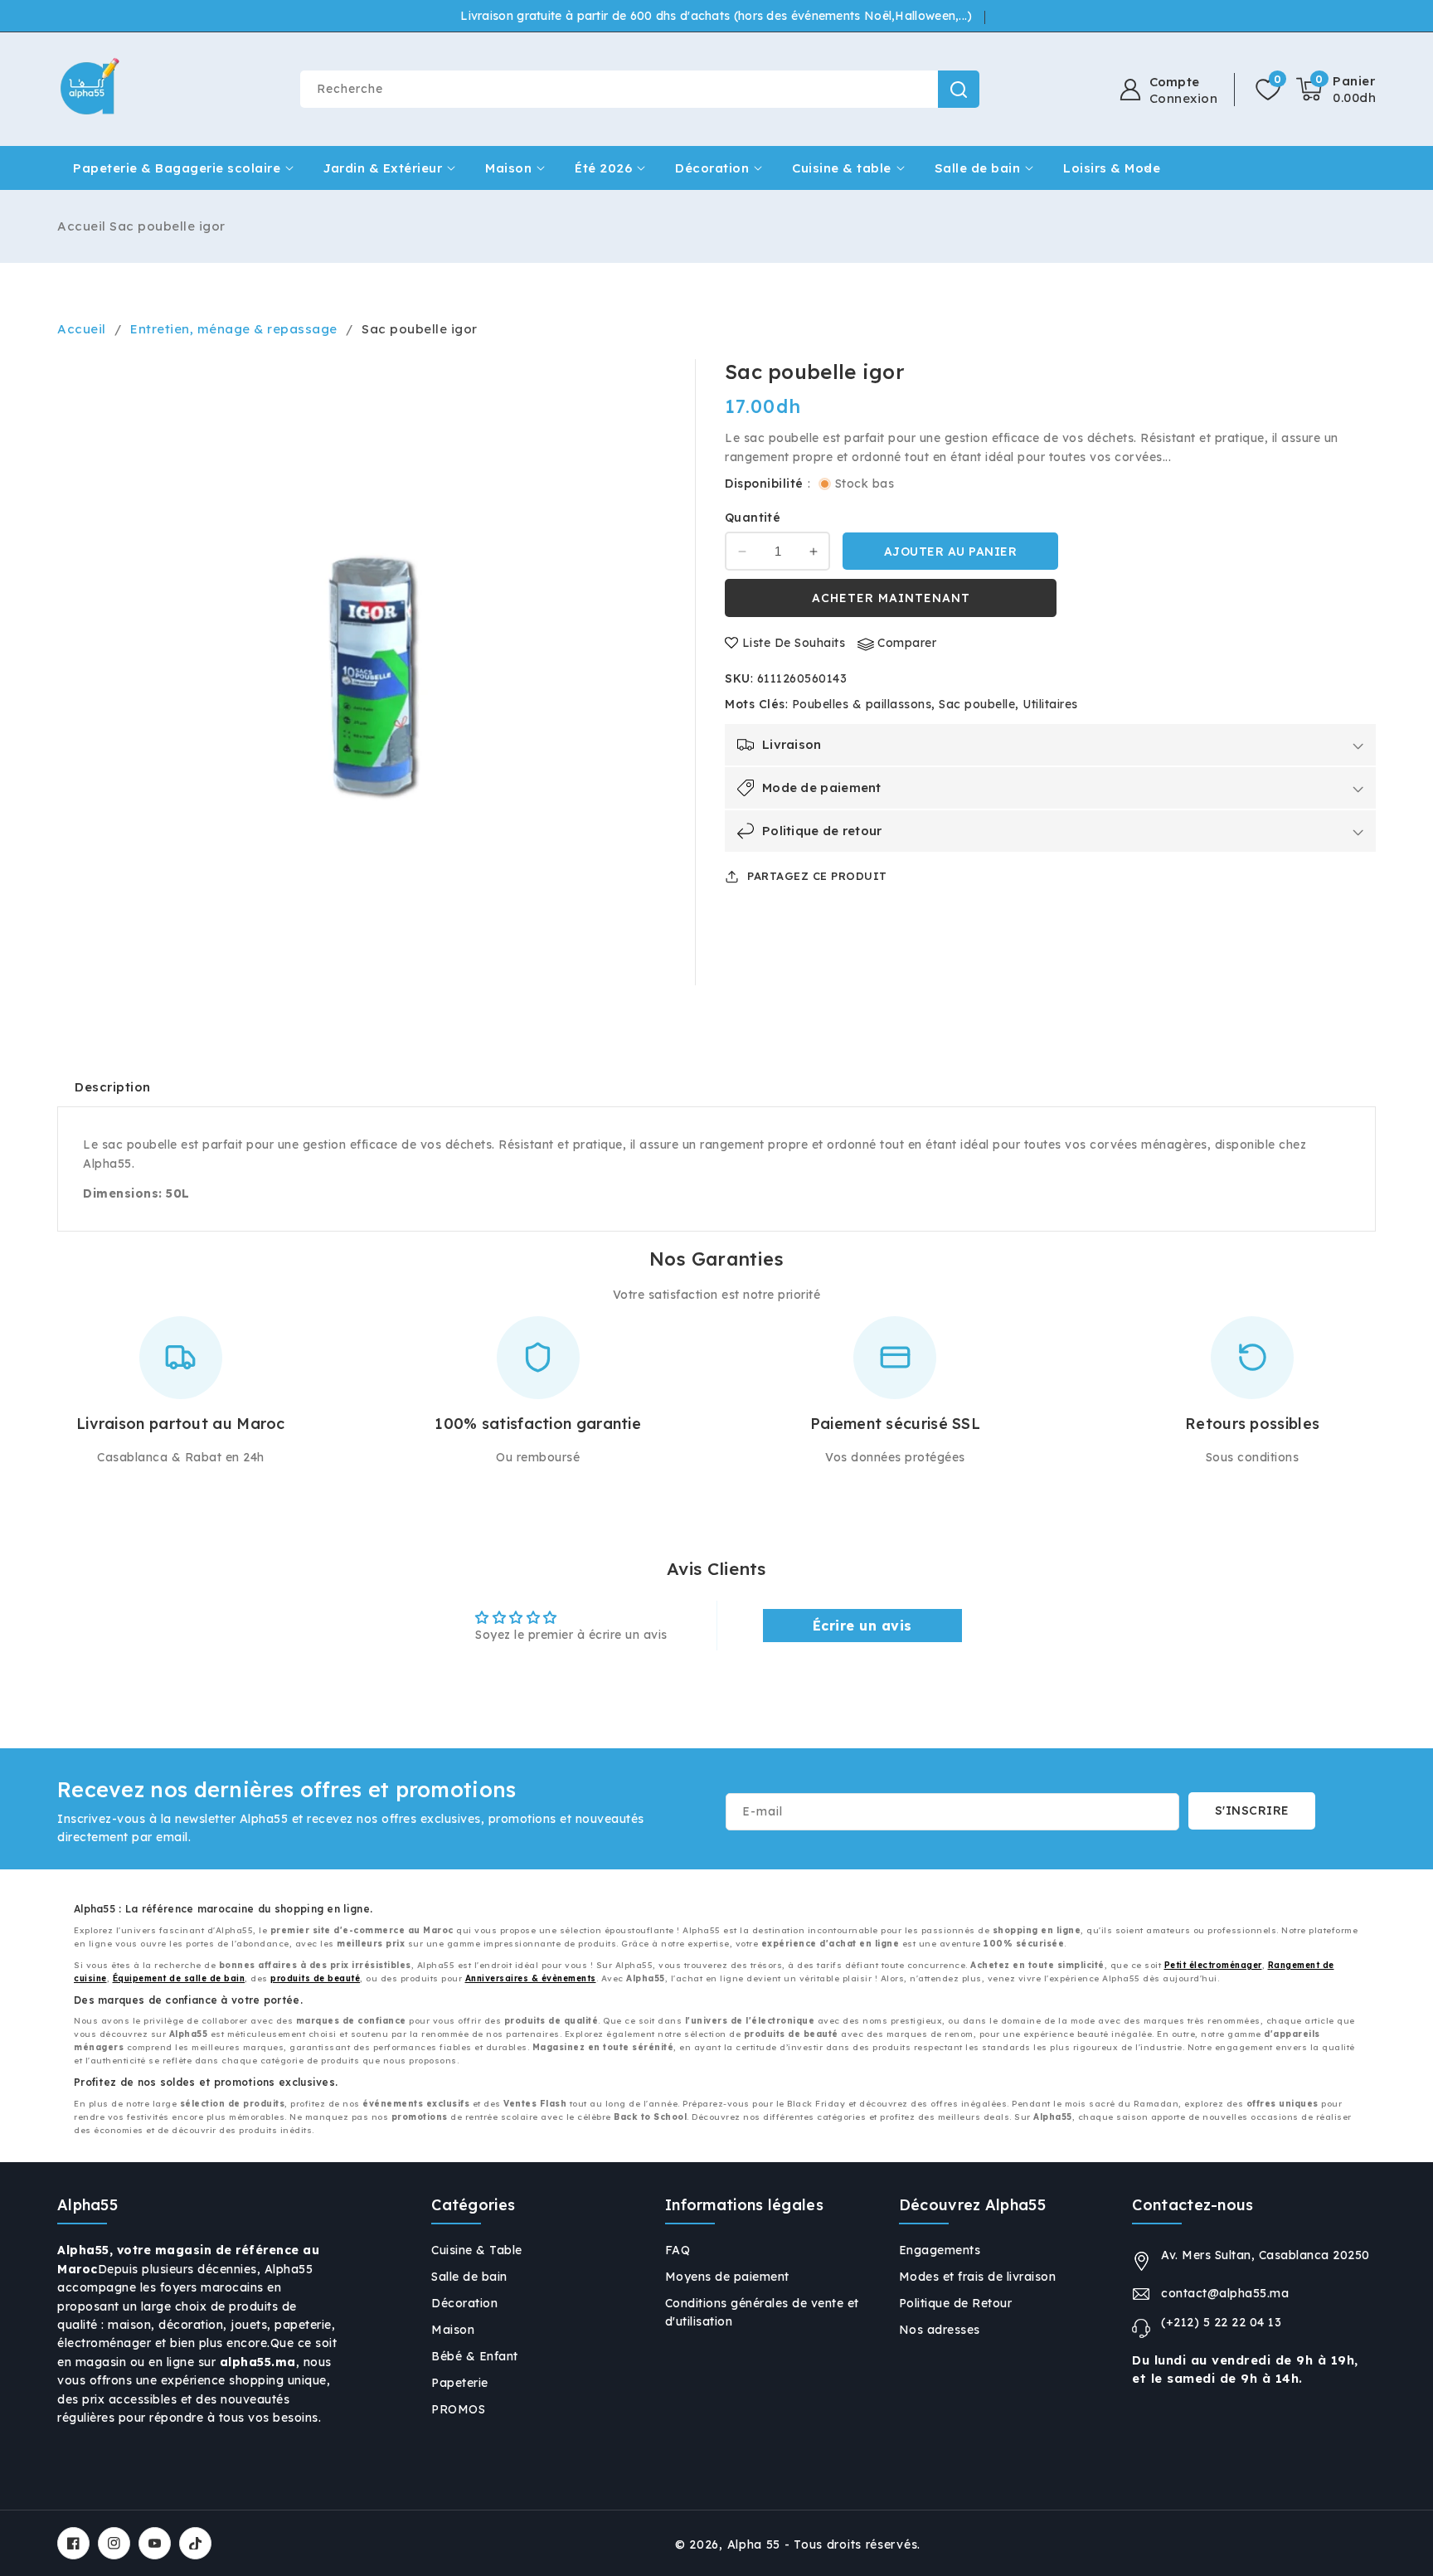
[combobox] (639, 89)
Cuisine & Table (477, 2250)
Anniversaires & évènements (531, 1978)
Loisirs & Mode (1112, 168)
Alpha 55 (754, 2544)
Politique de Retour (956, 2303)
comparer (907, 644)
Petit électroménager (1213, 1965)
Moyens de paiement (727, 2277)
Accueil (82, 226)
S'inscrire (1252, 1810)
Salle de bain (978, 168)
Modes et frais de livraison (978, 2277)
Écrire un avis (862, 1626)
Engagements (940, 2250)
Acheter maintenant (891, 598)
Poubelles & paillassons (862, 704)
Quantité (753, 518)
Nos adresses (940, 2330)
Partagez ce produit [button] (817, 876)
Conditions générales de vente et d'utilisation (762, 2312)
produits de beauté (315, 1978)
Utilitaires (1050, 704)
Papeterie (460, 2383)
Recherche (959, 89)
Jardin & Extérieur (383, 168)
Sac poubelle (977, 704)
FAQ (678, 2250)
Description (113, 1087)
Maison (508, 168)
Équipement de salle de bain (179, 1978)
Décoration (712, 168)
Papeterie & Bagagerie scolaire (177, 168)
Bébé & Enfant (475, 2356)
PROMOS (458, 2409)
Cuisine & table (842, 168)
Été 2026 (603, 168)
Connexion (1184, 99)
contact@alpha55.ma (1225, 2293)
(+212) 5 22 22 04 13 (1221, 2322)
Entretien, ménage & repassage (234, 329)
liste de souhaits (794, 644)
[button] (1336, 90)
